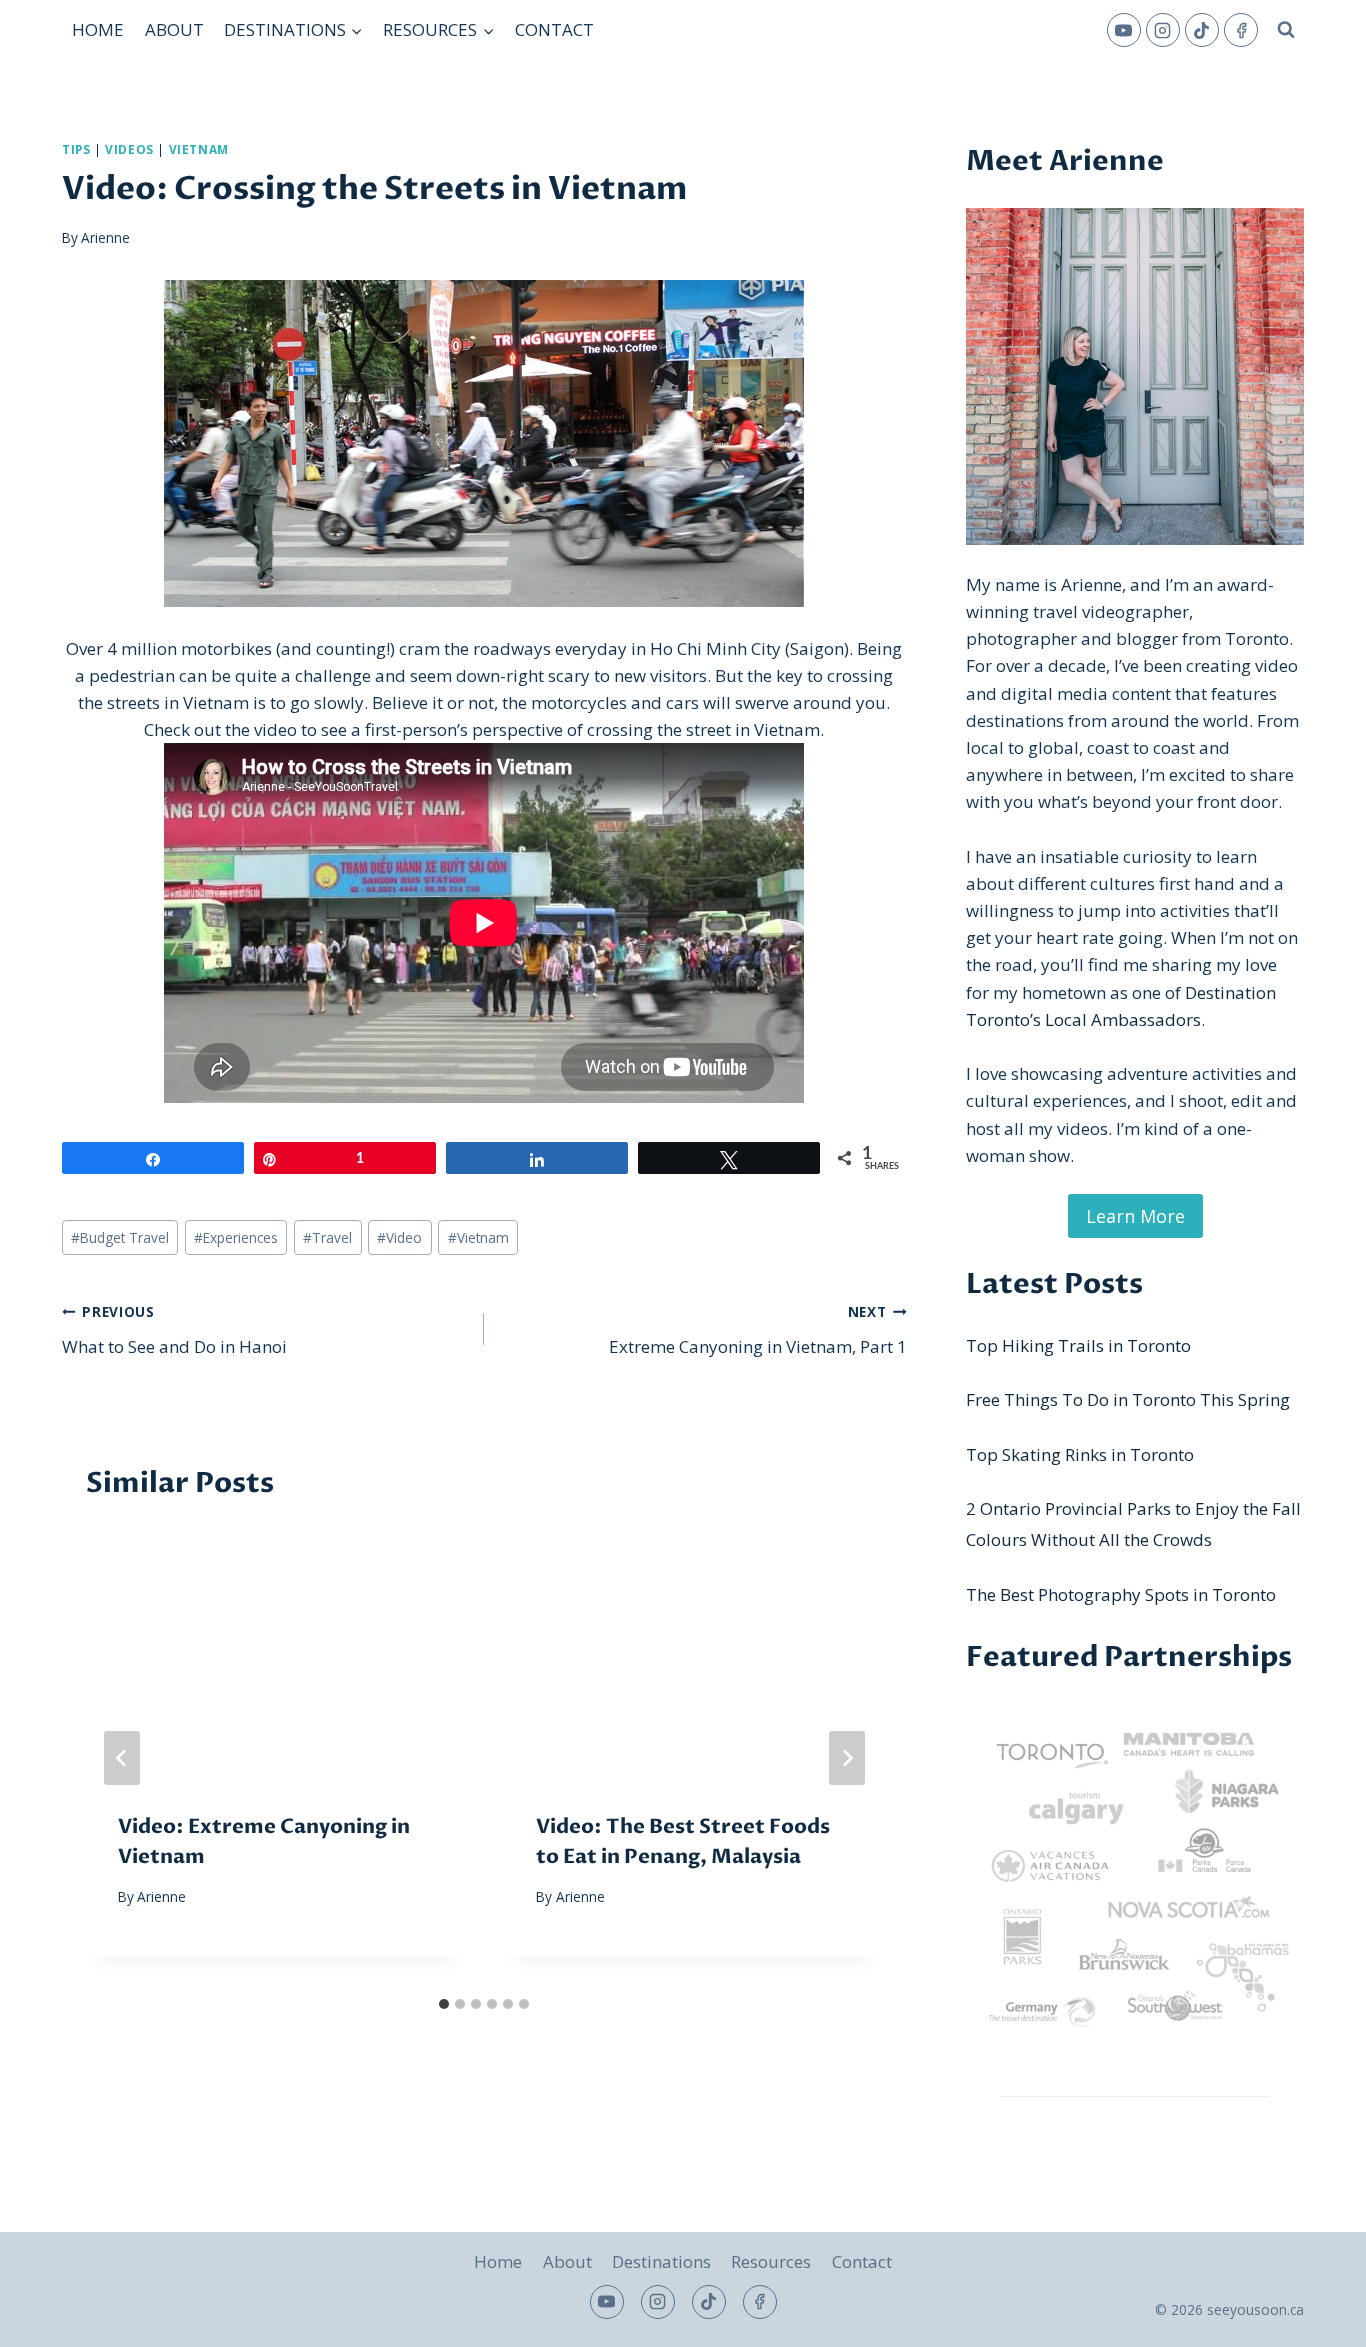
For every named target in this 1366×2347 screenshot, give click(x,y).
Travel (327, 1237)
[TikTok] (1202, 30)
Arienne (105, 237)
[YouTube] (1124, 30)
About (174, 29)
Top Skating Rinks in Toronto (1080, 1454)
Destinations (661, 2261)
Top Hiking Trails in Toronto (1078, 1345)
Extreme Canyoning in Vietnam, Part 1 (757, 1330)
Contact (554, 29)
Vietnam (199, 149)
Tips (76, 149)
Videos (129, 149)
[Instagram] (1163, 30)
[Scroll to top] (1315, 2316)
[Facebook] (1241, 30)
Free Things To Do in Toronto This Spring (1128, 1399)
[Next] (847, 1758)
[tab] (444, 2004)
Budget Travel (120, 1237)
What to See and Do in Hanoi (174, 1330)
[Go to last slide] (122, 1758)
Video (399, 1237)
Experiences (236, 1237)
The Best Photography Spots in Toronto (1121, 1594)
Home (98, 29)
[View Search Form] (1286, 30)
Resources (771, 2261)
